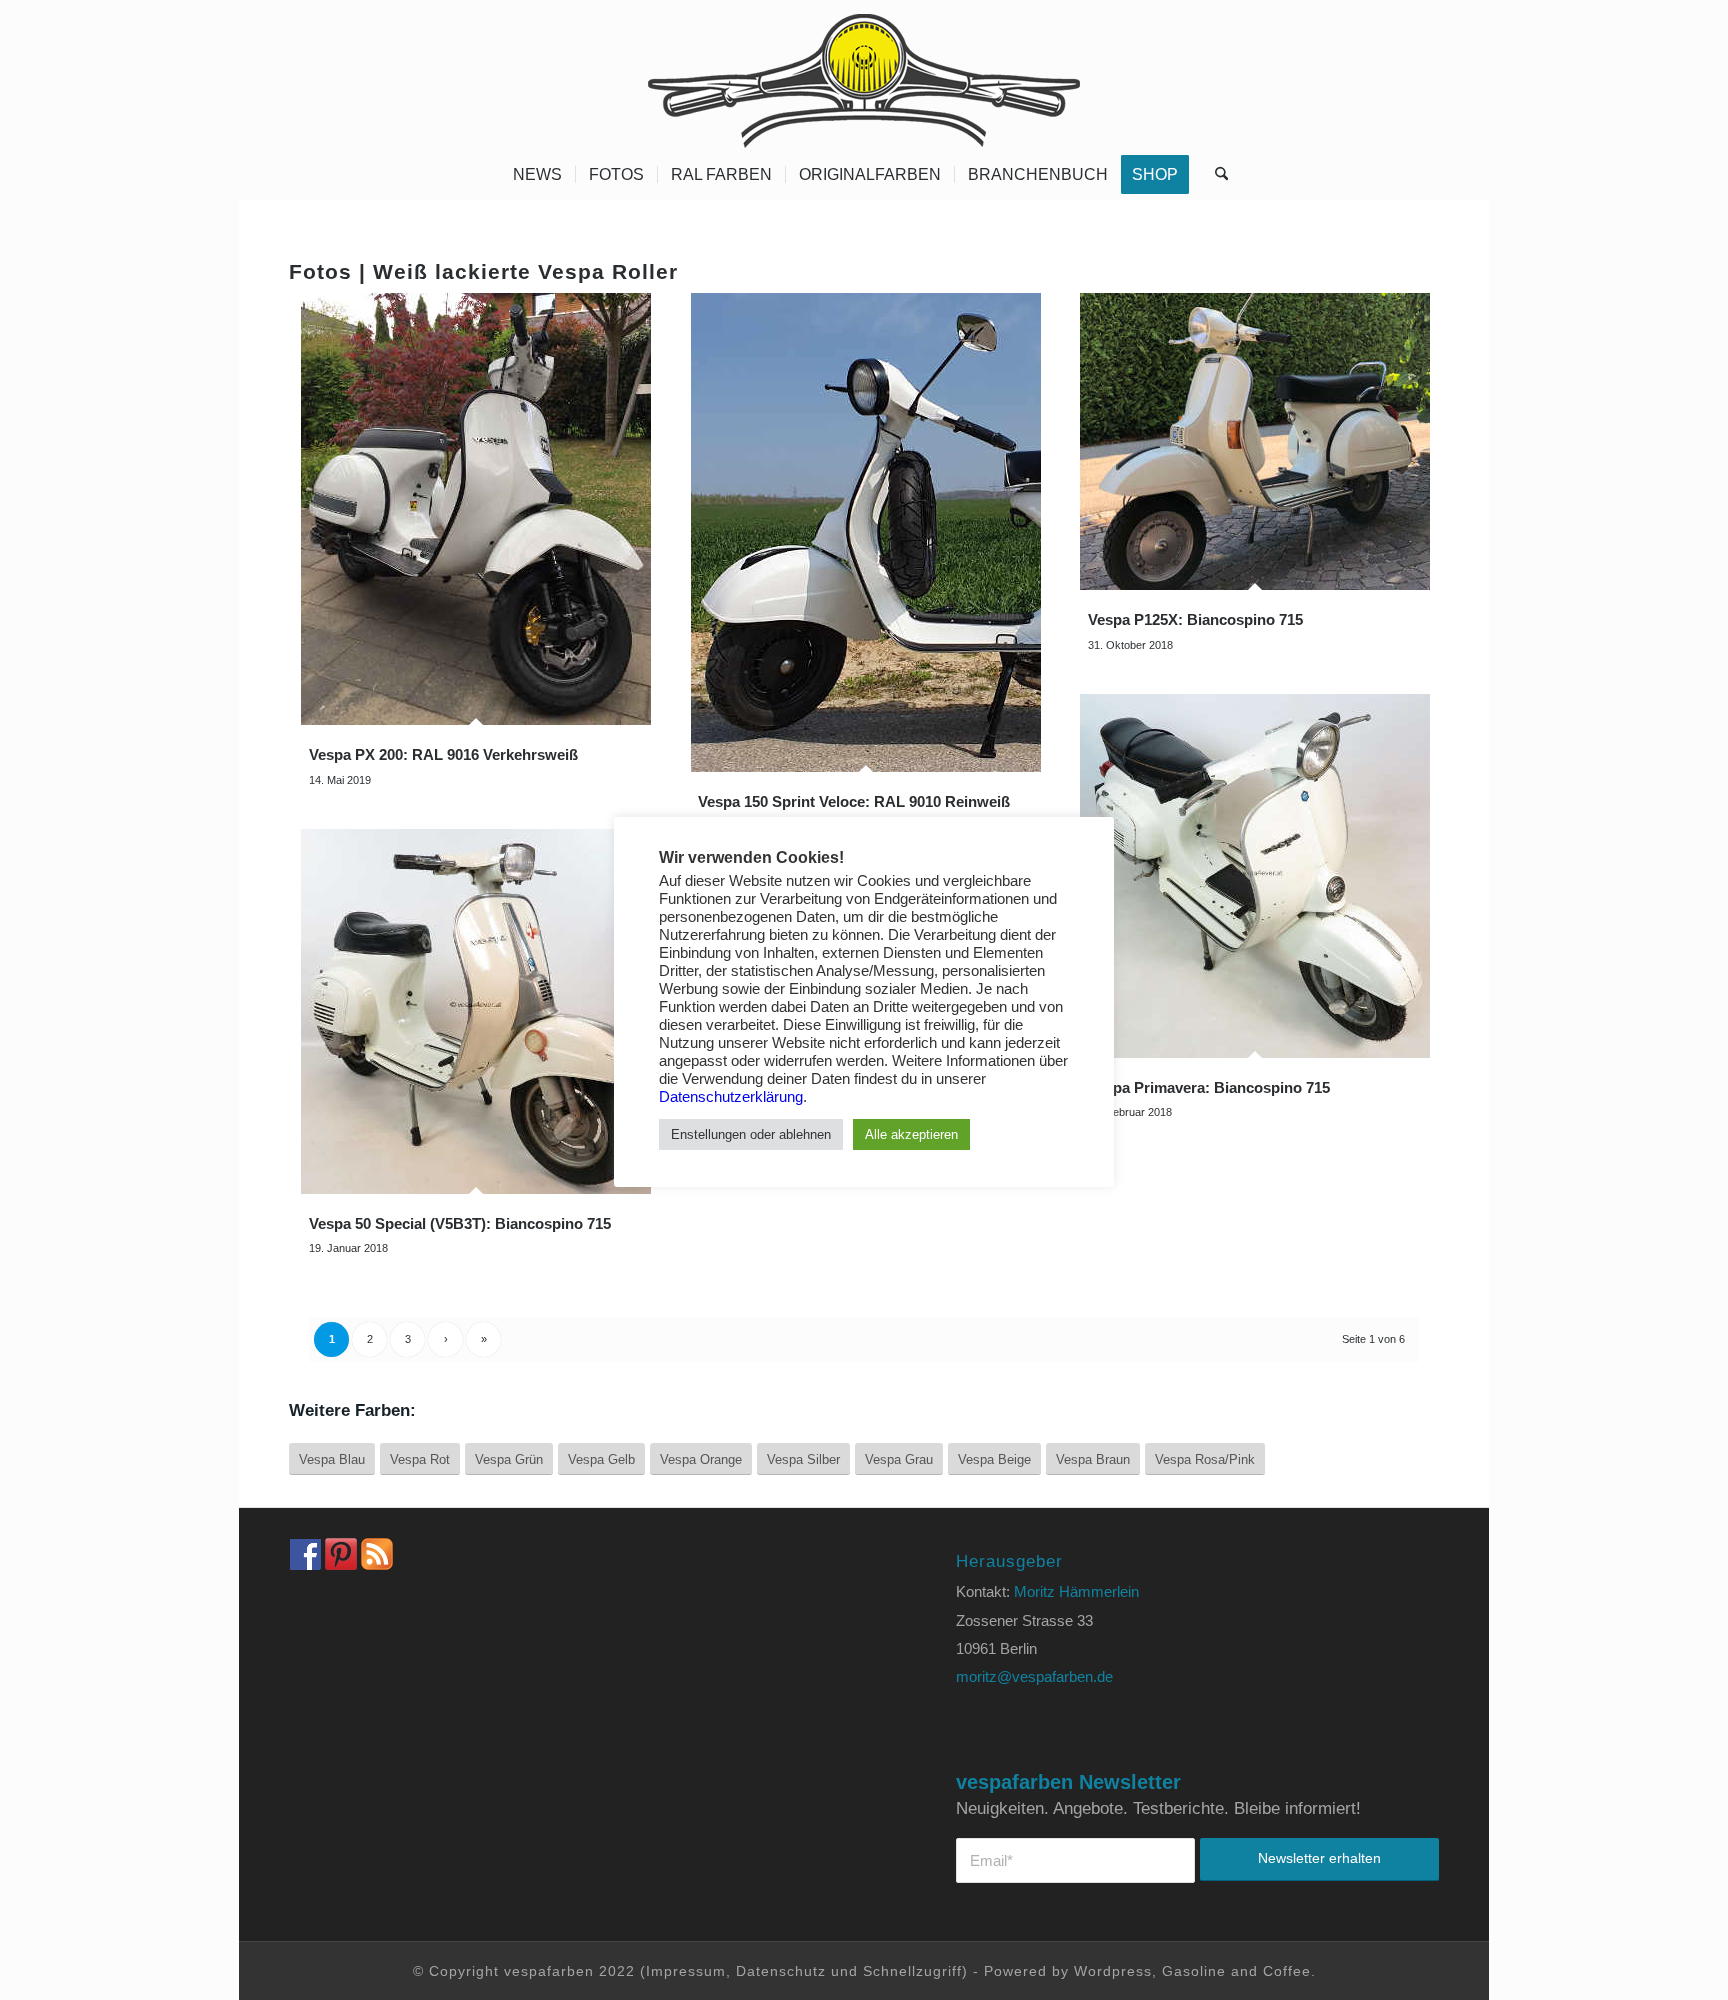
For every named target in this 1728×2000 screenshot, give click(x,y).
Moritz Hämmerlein (1076, 1591)
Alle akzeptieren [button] (911, 1134)
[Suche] (1215, 175)
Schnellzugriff (912, 1971)
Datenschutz (781, 1971)
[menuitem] (537, 175)
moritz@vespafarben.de (1034, 1676)
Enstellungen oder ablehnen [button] (751, 1134)
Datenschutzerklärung (731, 1097)
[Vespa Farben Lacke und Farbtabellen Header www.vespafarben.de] (864, 75)
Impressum (686, 1971)
